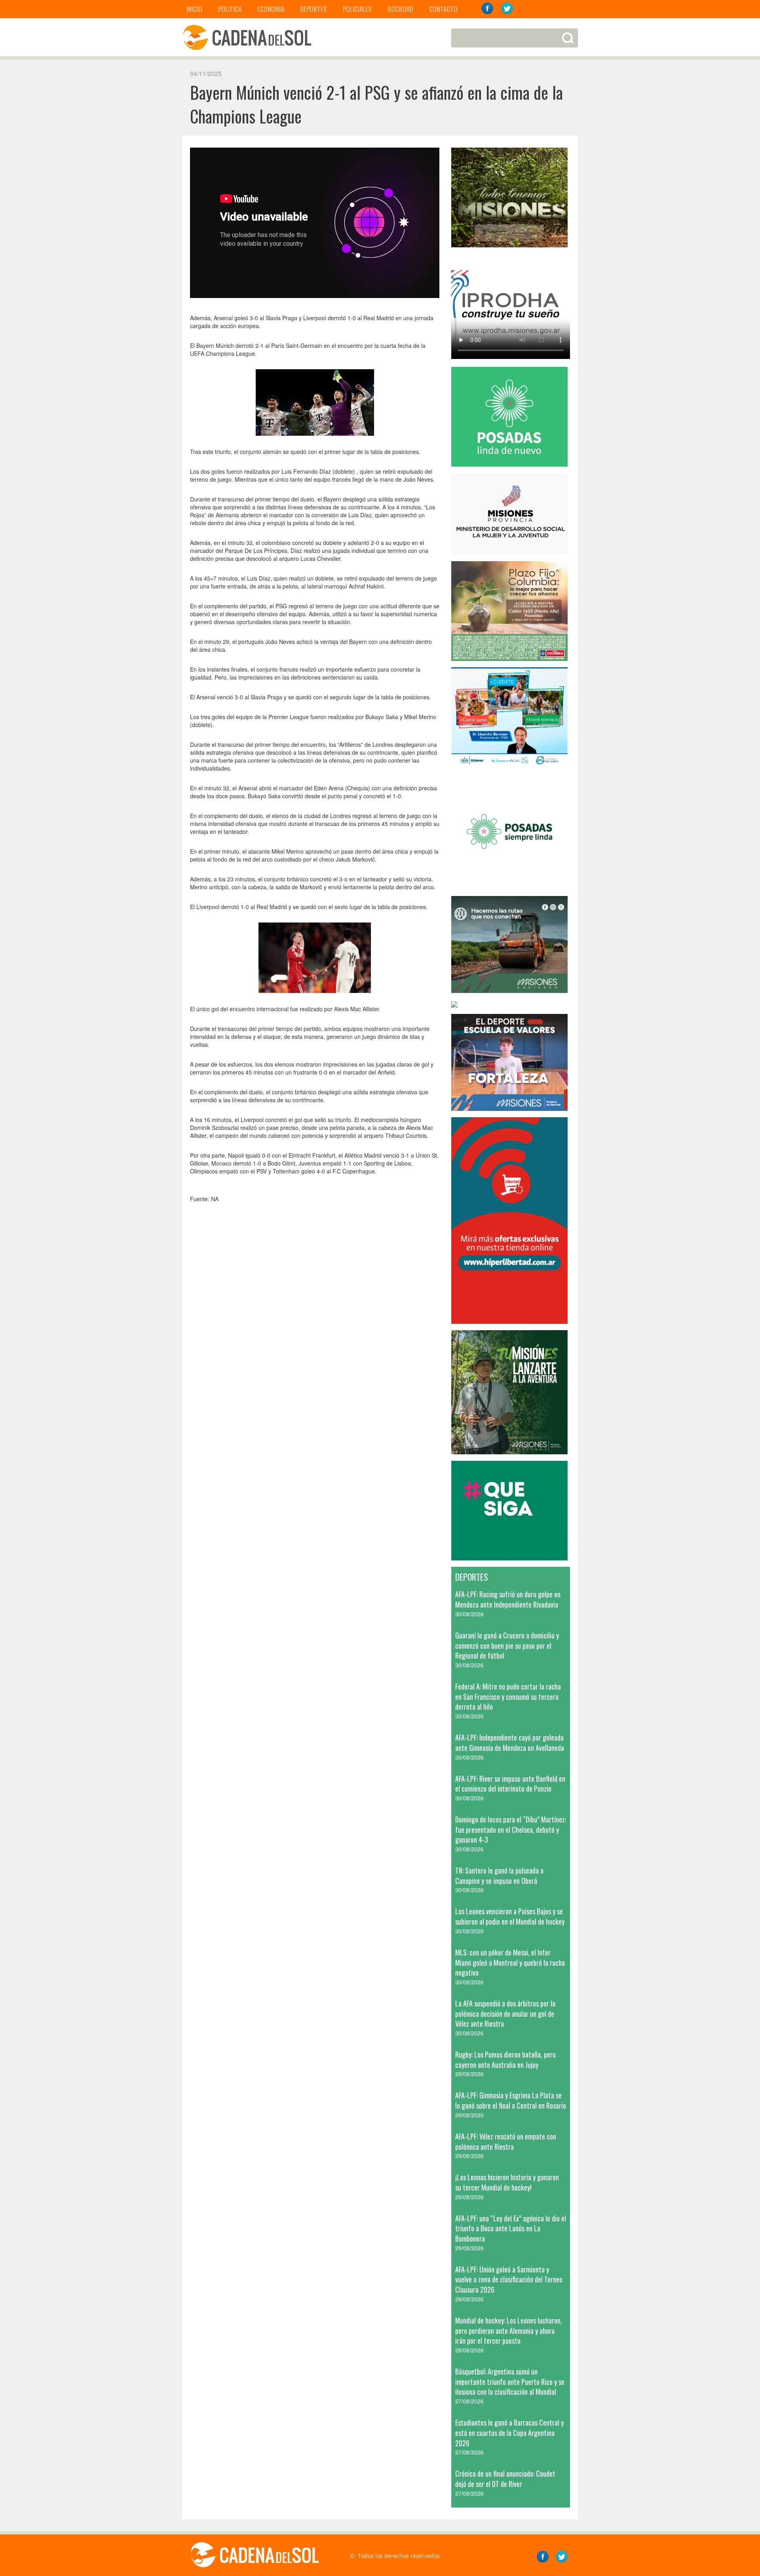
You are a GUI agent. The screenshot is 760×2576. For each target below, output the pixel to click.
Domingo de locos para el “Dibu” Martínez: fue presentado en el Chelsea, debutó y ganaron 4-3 (511, 1829)
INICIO (194, 9)
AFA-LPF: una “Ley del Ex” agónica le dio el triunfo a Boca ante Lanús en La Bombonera (511, 2228)
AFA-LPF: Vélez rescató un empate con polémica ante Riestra (506, 2141)
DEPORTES (313, 9)
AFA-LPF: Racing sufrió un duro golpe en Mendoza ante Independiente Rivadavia (508, 1599)
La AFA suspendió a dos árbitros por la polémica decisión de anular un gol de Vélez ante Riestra (505, 2013)
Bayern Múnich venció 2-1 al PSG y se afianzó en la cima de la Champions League (376, 104)
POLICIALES (357, 9)
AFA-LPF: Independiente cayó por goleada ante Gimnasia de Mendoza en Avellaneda (510, 1743)
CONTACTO (443, 9)
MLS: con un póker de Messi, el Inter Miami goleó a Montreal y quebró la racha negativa (510, 1962)
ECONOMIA (271, 9)
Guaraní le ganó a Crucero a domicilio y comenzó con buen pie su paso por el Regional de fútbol (507, 1645)
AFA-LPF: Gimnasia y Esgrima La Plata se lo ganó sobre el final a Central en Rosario (511, 2100)
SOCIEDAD (400, 9)
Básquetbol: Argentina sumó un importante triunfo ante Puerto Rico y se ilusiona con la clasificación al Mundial (510, 2381)
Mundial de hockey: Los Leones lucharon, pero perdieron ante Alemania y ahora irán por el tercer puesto (509, 2330)
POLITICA (230, 9)
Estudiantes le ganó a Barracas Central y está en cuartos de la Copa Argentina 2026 (509, 2433)
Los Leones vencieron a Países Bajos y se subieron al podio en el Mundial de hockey (510, 1916)
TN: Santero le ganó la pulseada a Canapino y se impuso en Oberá (499, 1876)
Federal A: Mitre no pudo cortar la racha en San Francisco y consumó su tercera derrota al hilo (508, 1696)
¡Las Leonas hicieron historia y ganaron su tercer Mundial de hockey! (507, 2182)
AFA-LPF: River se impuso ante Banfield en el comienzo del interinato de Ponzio (510, 1784)
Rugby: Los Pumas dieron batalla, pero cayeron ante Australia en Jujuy (505, 2060)
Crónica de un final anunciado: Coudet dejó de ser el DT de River (505, 2479)
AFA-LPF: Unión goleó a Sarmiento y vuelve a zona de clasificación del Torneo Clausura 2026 (509, 2279)
